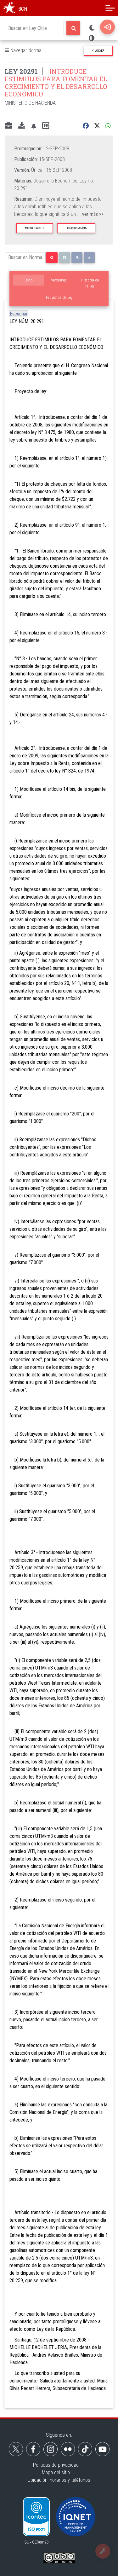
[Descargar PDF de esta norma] (22, 126)
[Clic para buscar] (73, 28)
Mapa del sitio (56, 2472)
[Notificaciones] (34, 126)
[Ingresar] (107, 27)
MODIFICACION (35, 228)
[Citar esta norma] (46, 126)
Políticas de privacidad (56, 2465)
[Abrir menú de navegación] (110, 8)
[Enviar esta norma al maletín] (8, 126)
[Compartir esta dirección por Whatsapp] (108, 126)
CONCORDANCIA (76, 228)
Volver (99, 51)
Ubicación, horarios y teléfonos (59, 2480)
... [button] (90, 214)
